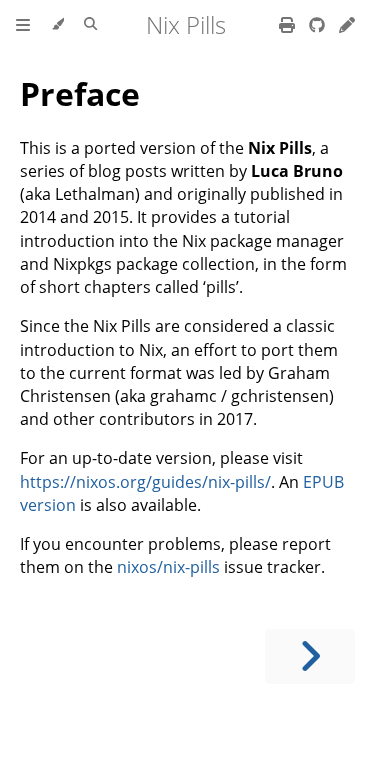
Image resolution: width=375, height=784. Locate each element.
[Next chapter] (310, 656)
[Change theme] (57, 25)
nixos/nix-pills (168, 567)
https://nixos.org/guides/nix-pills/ (145, 482)
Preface (80, 93)
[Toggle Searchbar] (90, 25)
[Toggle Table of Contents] (23, 25)
